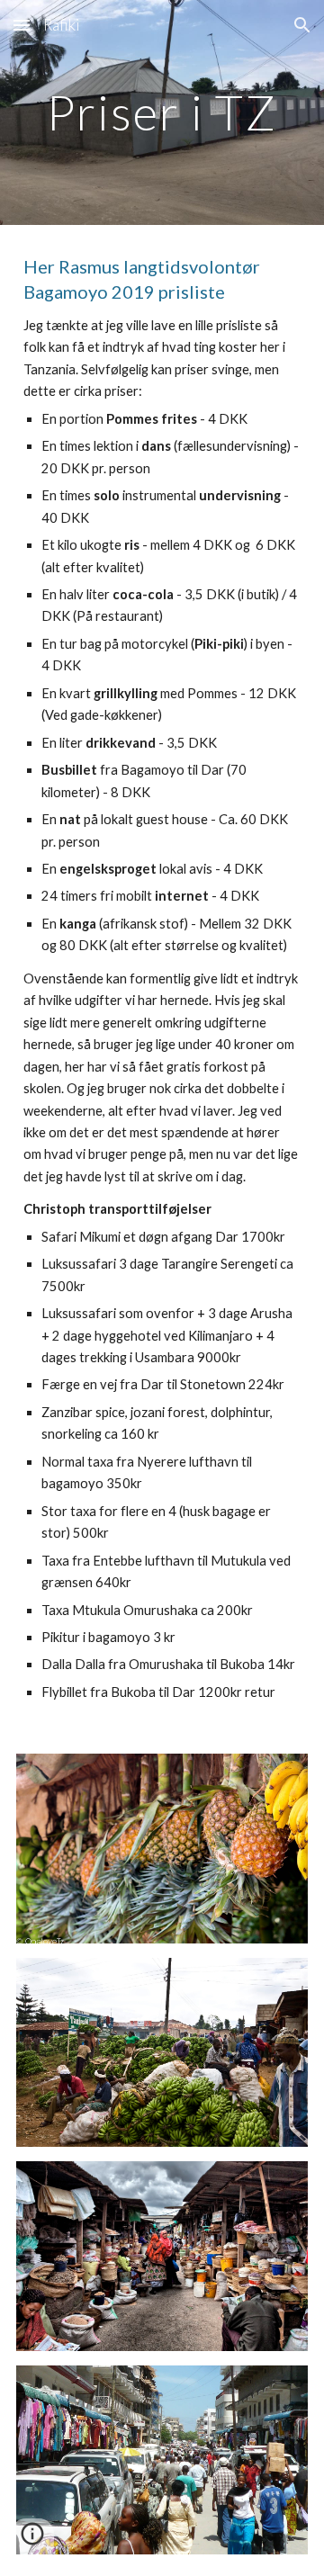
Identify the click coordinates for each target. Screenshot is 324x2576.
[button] (22, 25)
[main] (162, 112)
